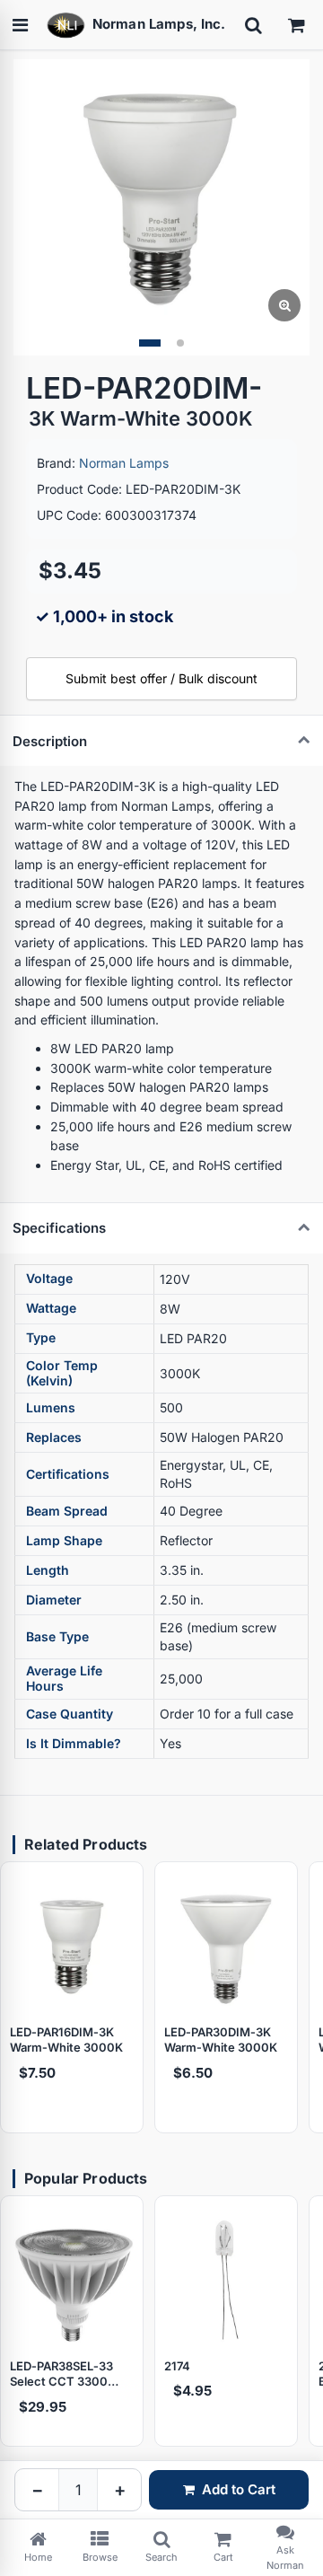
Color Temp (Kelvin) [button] (62, 1373)
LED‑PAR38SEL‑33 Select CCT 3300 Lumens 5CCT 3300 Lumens (67, 2374)
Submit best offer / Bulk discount (161, 678)
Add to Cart (239, 2489)
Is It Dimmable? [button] (74, 1743)
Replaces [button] (54, 1437)
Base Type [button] (57, 1636)
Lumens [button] (51, 1407)
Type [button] (41, 1337)
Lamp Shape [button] (64, 1540)
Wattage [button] (51, 1308)
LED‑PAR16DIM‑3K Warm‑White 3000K (66, 2040)
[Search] (253, 25)
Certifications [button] (68, 1474)
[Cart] (296, 25)
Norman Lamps (124, 463)
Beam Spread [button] (67, 1511)
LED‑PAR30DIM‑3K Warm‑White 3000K (221, 2040)
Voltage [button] (49, 1278)
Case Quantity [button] (70, 1714)
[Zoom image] (284, 305)
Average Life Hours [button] (64, 1678)
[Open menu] (20, 25)
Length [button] (48, 1570)
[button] (150, 343)
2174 (177, 2366)
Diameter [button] (54, 1600)
